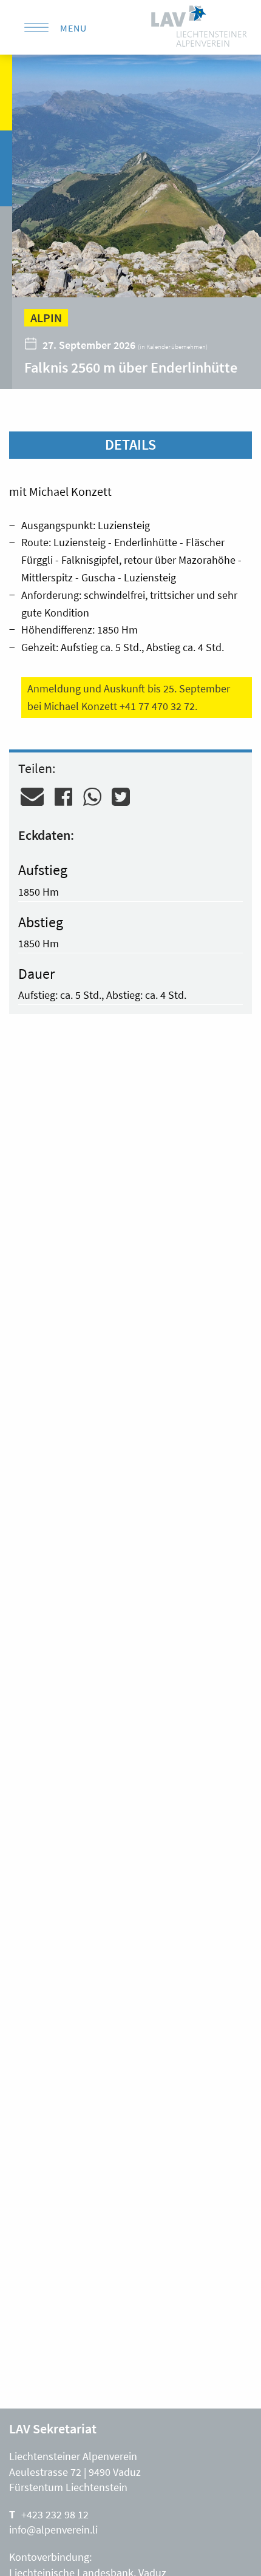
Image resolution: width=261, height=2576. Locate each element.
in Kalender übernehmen (173, 347)
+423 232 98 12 (55, 2514)
